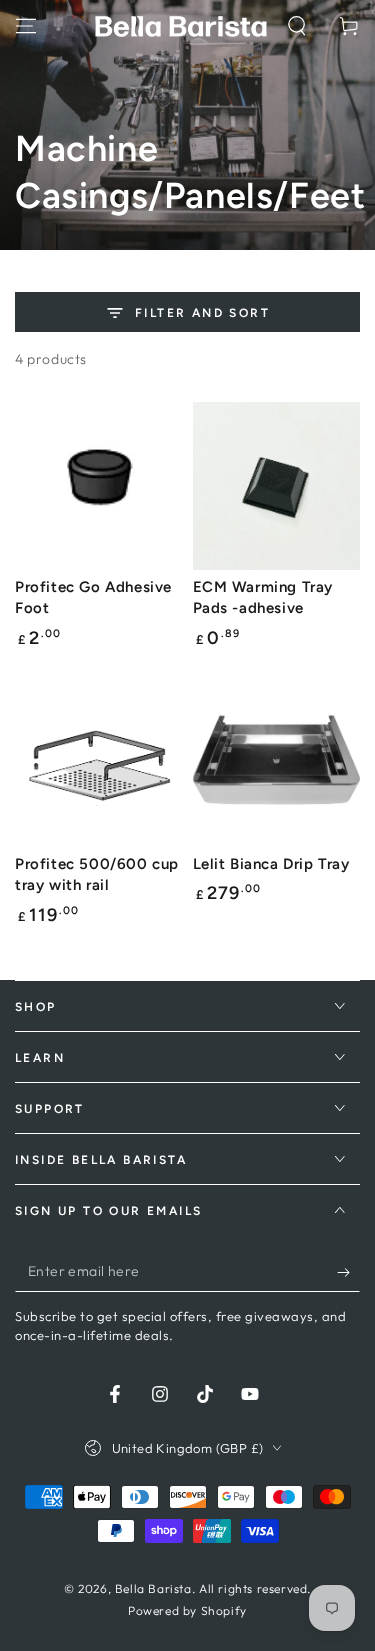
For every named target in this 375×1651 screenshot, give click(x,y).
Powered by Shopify (187, 1610)
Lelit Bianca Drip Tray (271, 864)
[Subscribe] (348, 1272)
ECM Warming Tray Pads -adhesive (263, 598)
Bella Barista (153, 1588)
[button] (297, 26)
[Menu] (26, 26)
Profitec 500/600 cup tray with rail (97, 875)
